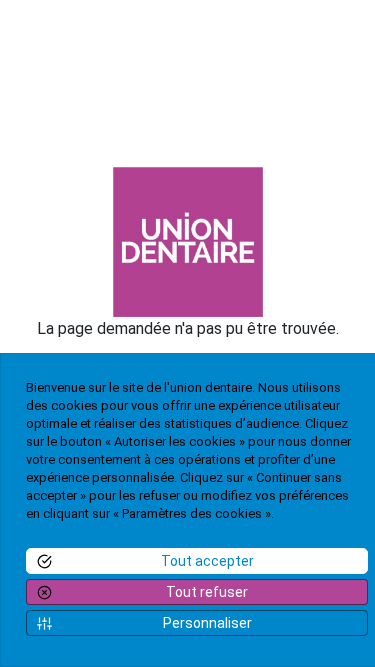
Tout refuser (207, 592)
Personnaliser (207, 623)
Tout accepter (207, 561)
